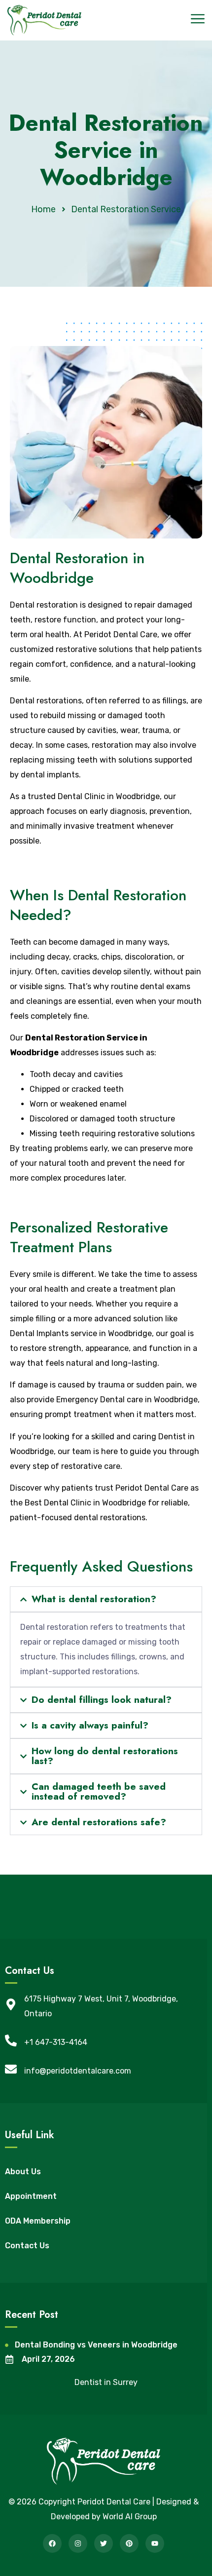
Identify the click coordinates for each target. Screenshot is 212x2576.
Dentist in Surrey (106, 2382)
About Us (23, 2172)
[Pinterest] (129, 2543)
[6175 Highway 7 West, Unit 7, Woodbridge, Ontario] (11, 2004)
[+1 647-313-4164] (11, 2040)
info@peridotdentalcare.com (78, 2071)
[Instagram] (78, 2543)
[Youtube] (155, 2543)
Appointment (31, 2196)
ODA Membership (38, 2221)
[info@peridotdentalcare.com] (11, 2069)
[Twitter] (104, 2543)
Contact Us (27, 2246)
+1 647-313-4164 (56, 2042)
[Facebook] (52, 2543)
